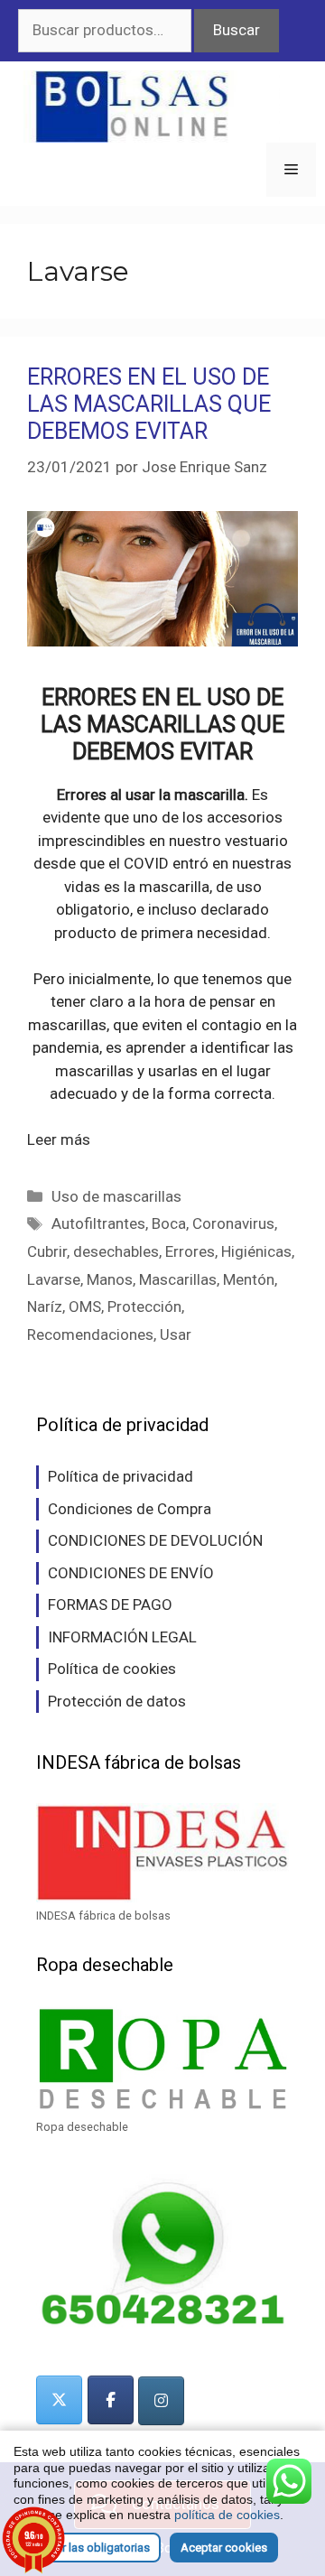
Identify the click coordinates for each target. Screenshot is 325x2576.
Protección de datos (117, 1701)
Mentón (249, 1279)
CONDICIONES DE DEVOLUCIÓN (155, 1540)
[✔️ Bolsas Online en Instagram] (161, 2401)
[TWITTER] (59, 2400)
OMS (85, 1307)
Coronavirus (233, 1223)
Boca (169, 1223)
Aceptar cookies (224, 2548)
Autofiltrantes (98, 1223)
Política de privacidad (121, 1476)
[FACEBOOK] (111, 2400)
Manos (110, 1279)
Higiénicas (256, 1251)
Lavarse (54, 1279)
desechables (116, 1251)
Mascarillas (178, 1279)
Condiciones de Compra (130, 1509)
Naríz (45, 1307)
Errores (190, 1251)
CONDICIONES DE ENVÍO (131, 1573)
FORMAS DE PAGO (110, 1604)
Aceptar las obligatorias (87, 2548)
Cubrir (47, 1251)
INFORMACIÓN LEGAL (122, 1637)
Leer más (59, 1139)
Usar (176, 1334)
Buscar (237, 30)
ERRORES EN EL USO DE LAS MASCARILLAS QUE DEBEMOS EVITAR (149, 404)
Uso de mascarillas (116, 1196)
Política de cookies (112, 1669)
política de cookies (227, 2515)
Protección (144, 1307)
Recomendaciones (90, 1334)
